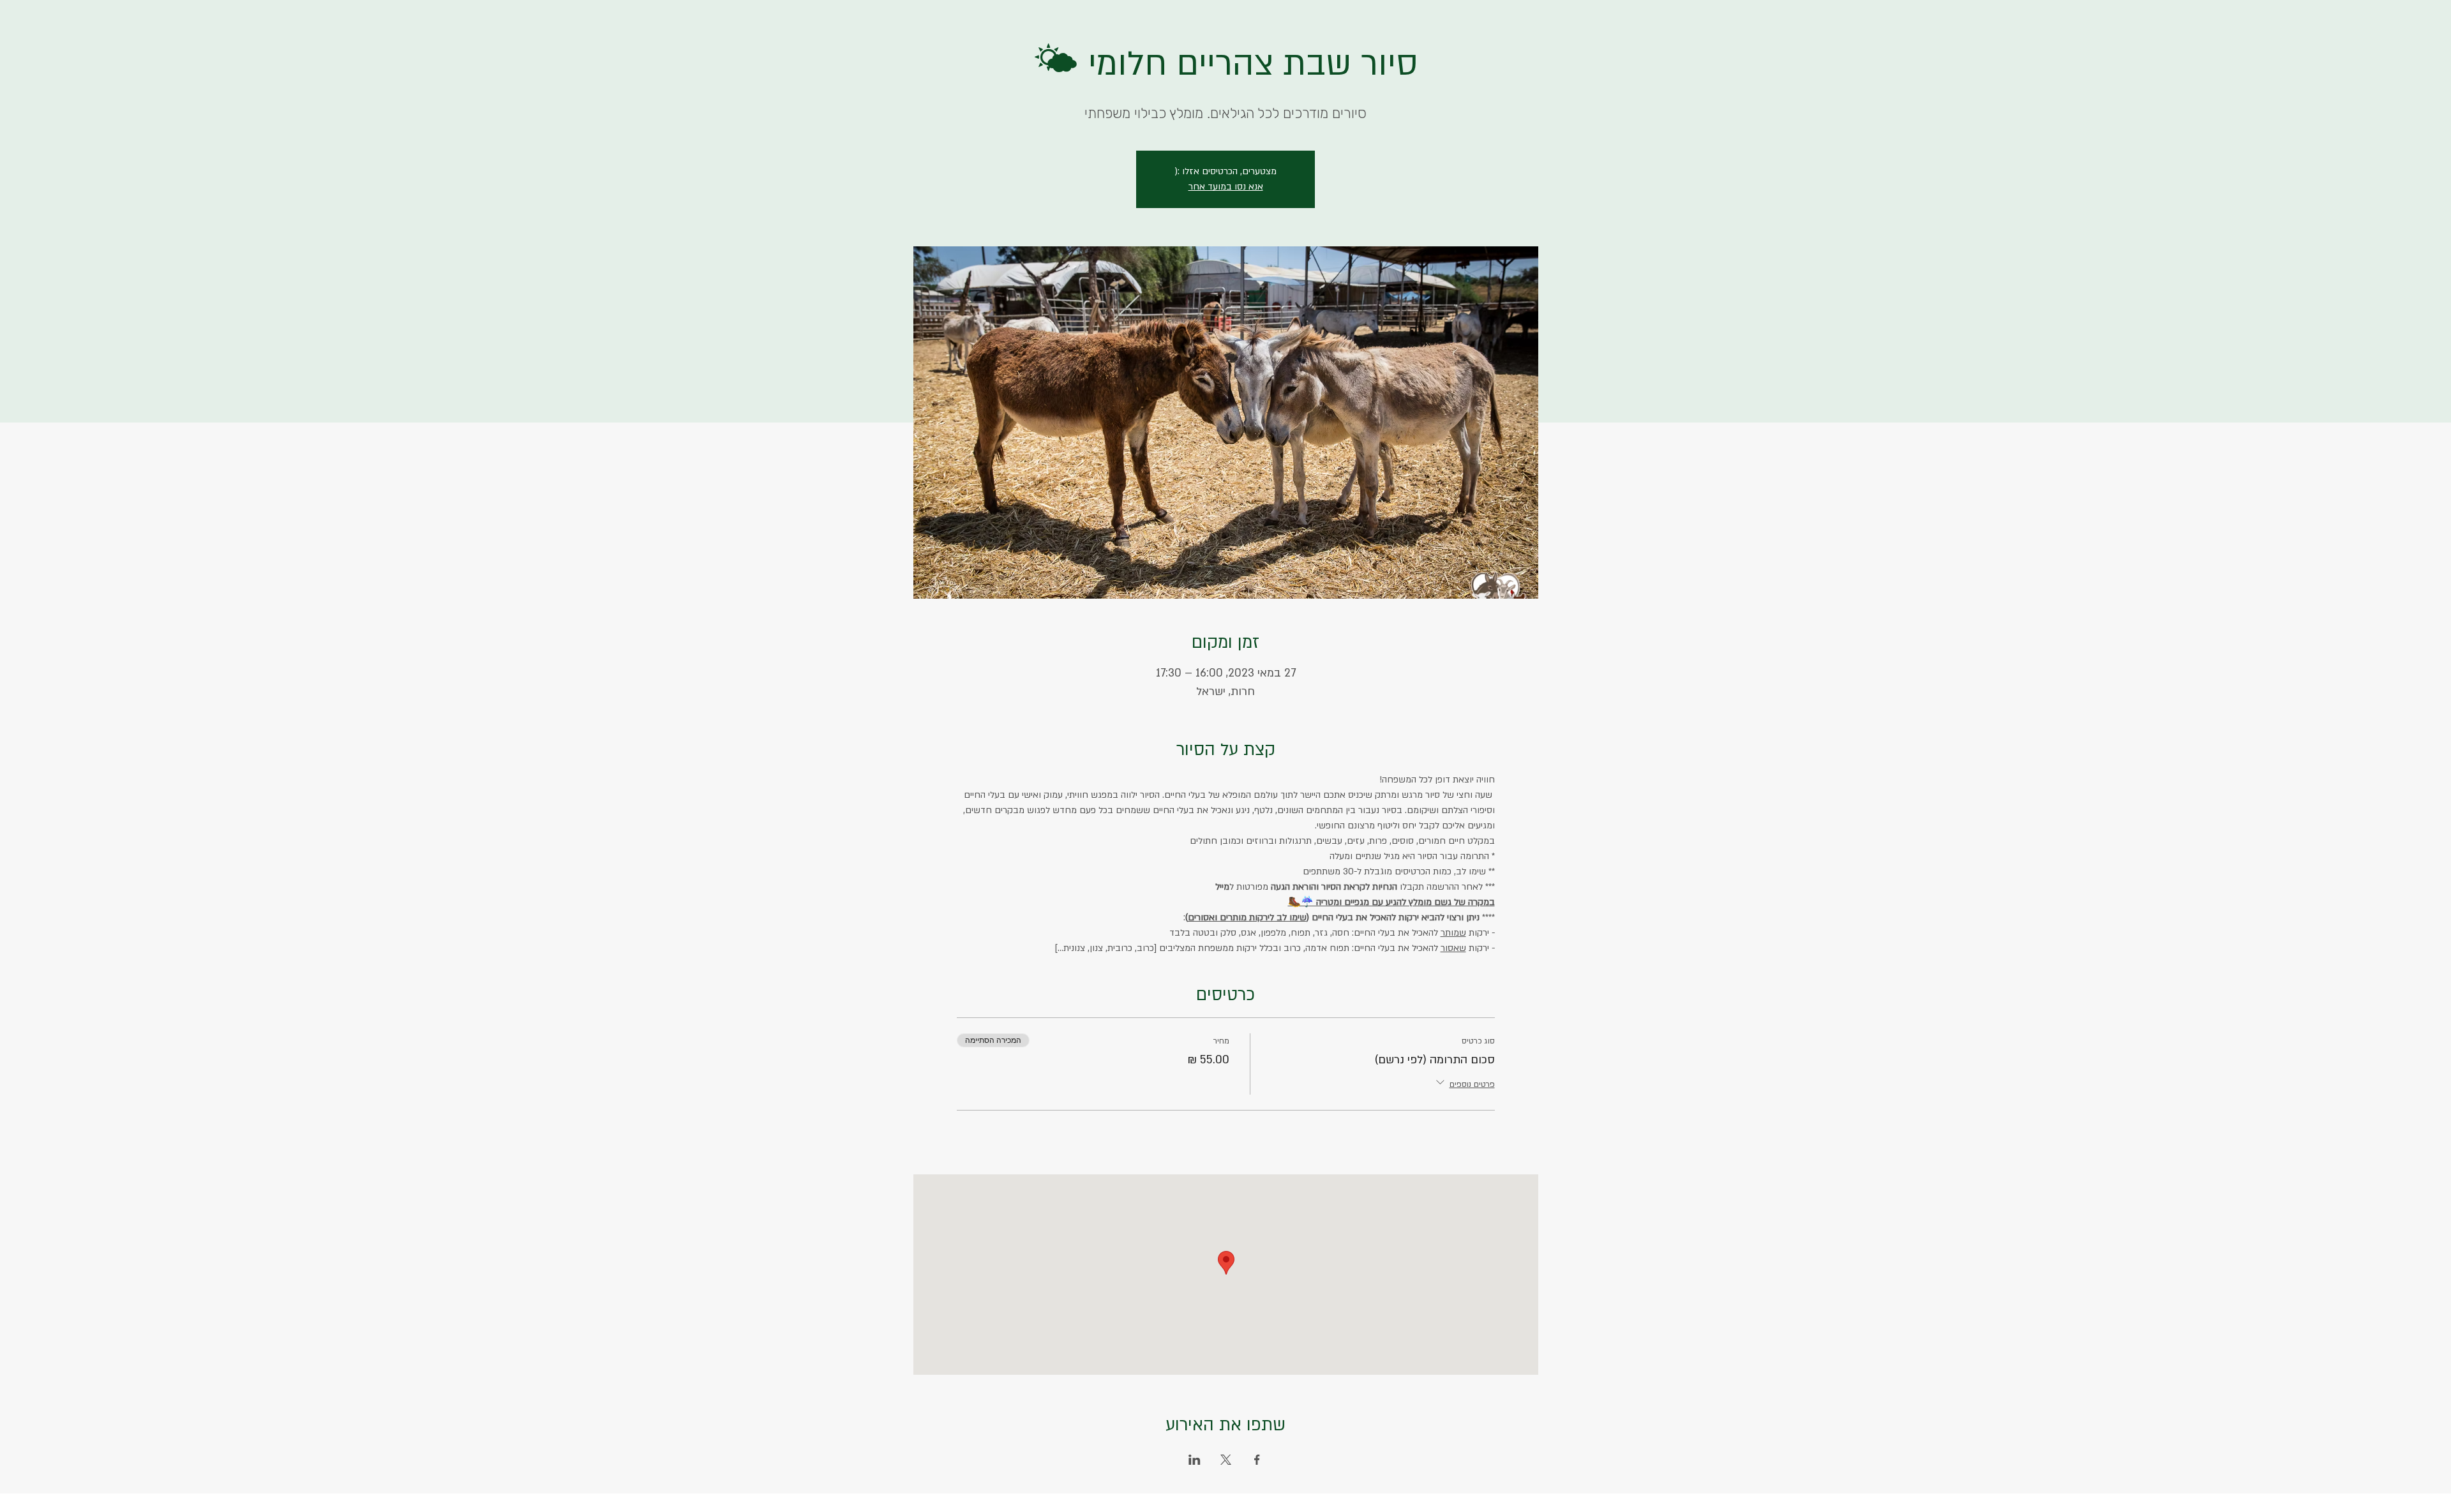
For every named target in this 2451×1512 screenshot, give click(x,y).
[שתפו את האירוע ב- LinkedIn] (1195, 1460)
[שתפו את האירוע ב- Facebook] (1257, 1460)
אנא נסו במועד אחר (1226, 187)
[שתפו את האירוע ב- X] (1226, 1460)
